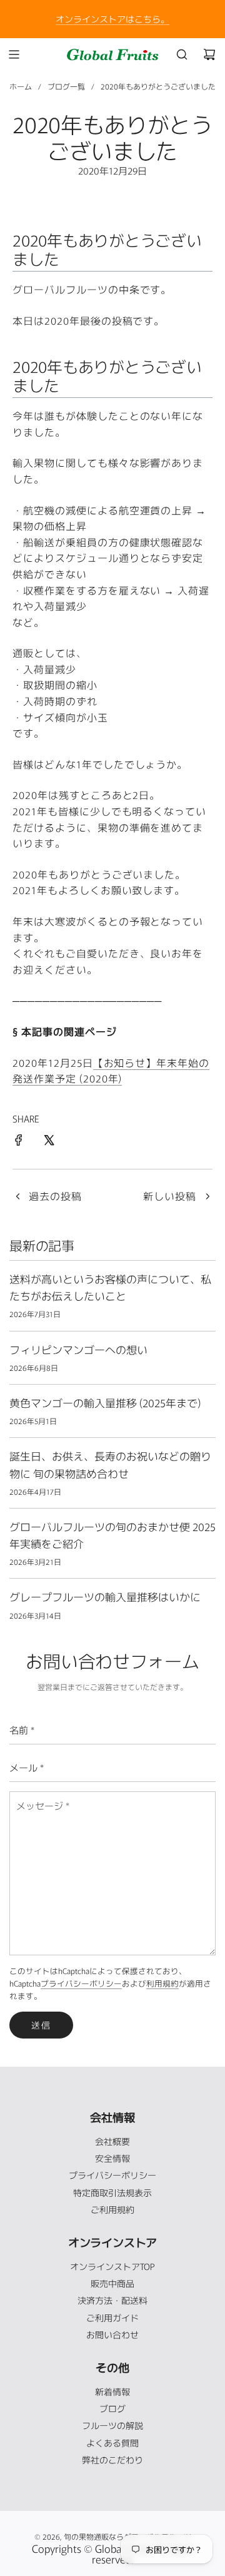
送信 (41, 2025)
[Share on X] (49, 1142)
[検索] (182, 54)
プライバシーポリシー (81, 1983)
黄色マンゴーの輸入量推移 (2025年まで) (105, 1403)
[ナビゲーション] (14, 54)
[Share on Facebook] (19, 1142)
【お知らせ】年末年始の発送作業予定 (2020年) (111, 1071)
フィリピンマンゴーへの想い (78, 1349)
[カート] (209, 54)
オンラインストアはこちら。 (112, 19)
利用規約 (162, 1983)
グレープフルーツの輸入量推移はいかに (105, 1596)
